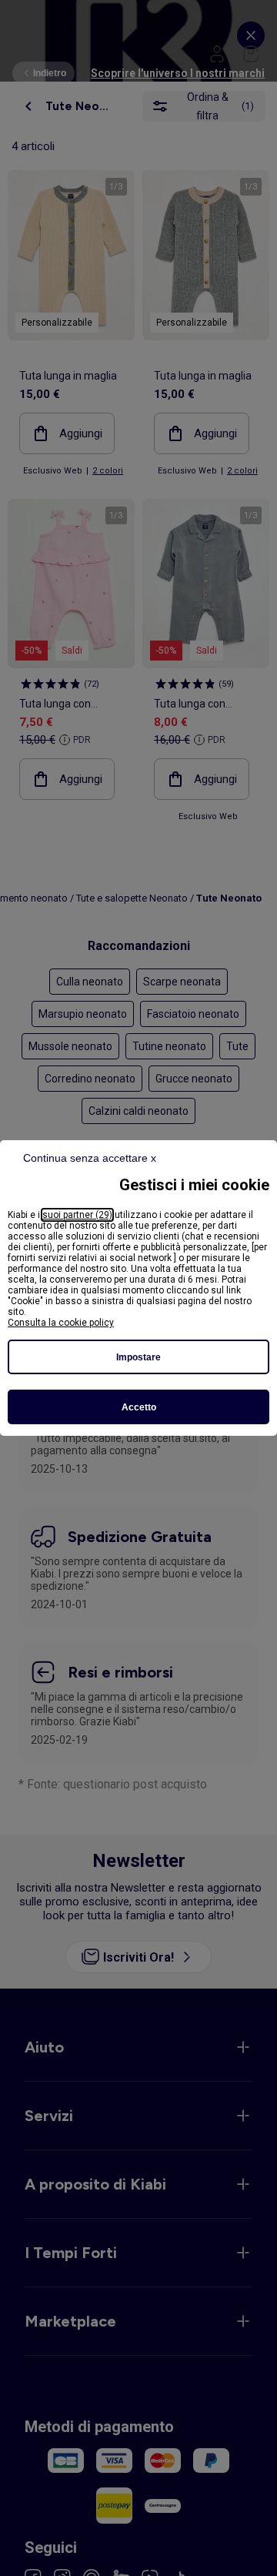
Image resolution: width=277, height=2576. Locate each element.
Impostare (138, 1357)
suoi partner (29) (77, 1215)
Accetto (139, 1407)
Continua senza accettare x (90, 1158)
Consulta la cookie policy (61, 1323)
